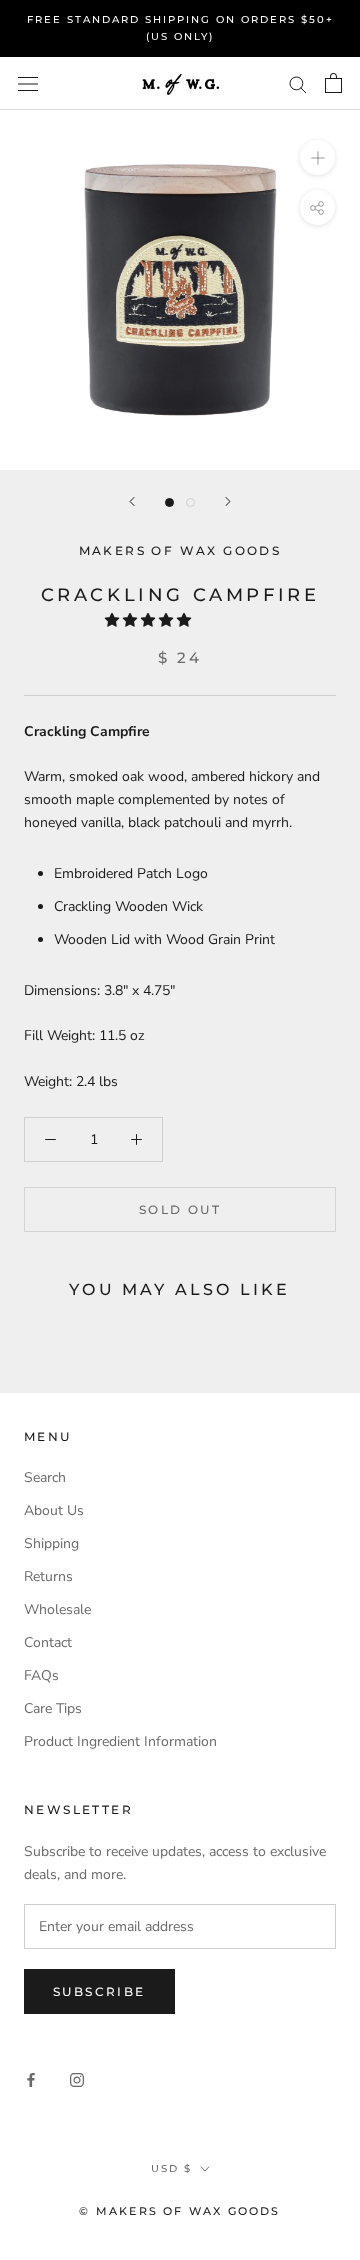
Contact (48, 1642)
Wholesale (57, 1609)
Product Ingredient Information (120, 1741)
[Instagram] (77, 2079)
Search (45, 1477)
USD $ (171, 2168)
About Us (54, 1510)
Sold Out (180, 1209)
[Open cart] (333, 83)
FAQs (41, 1675)
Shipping (51, 1543)
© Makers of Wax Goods (179, 2211)
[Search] (298, 83)
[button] (150, 620)
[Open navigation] (28, 83)
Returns (48, 1576)
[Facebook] (31, 2079)
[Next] (228, 501)
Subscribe (99, 1991)
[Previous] (132, 501)
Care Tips (53, 1708)
